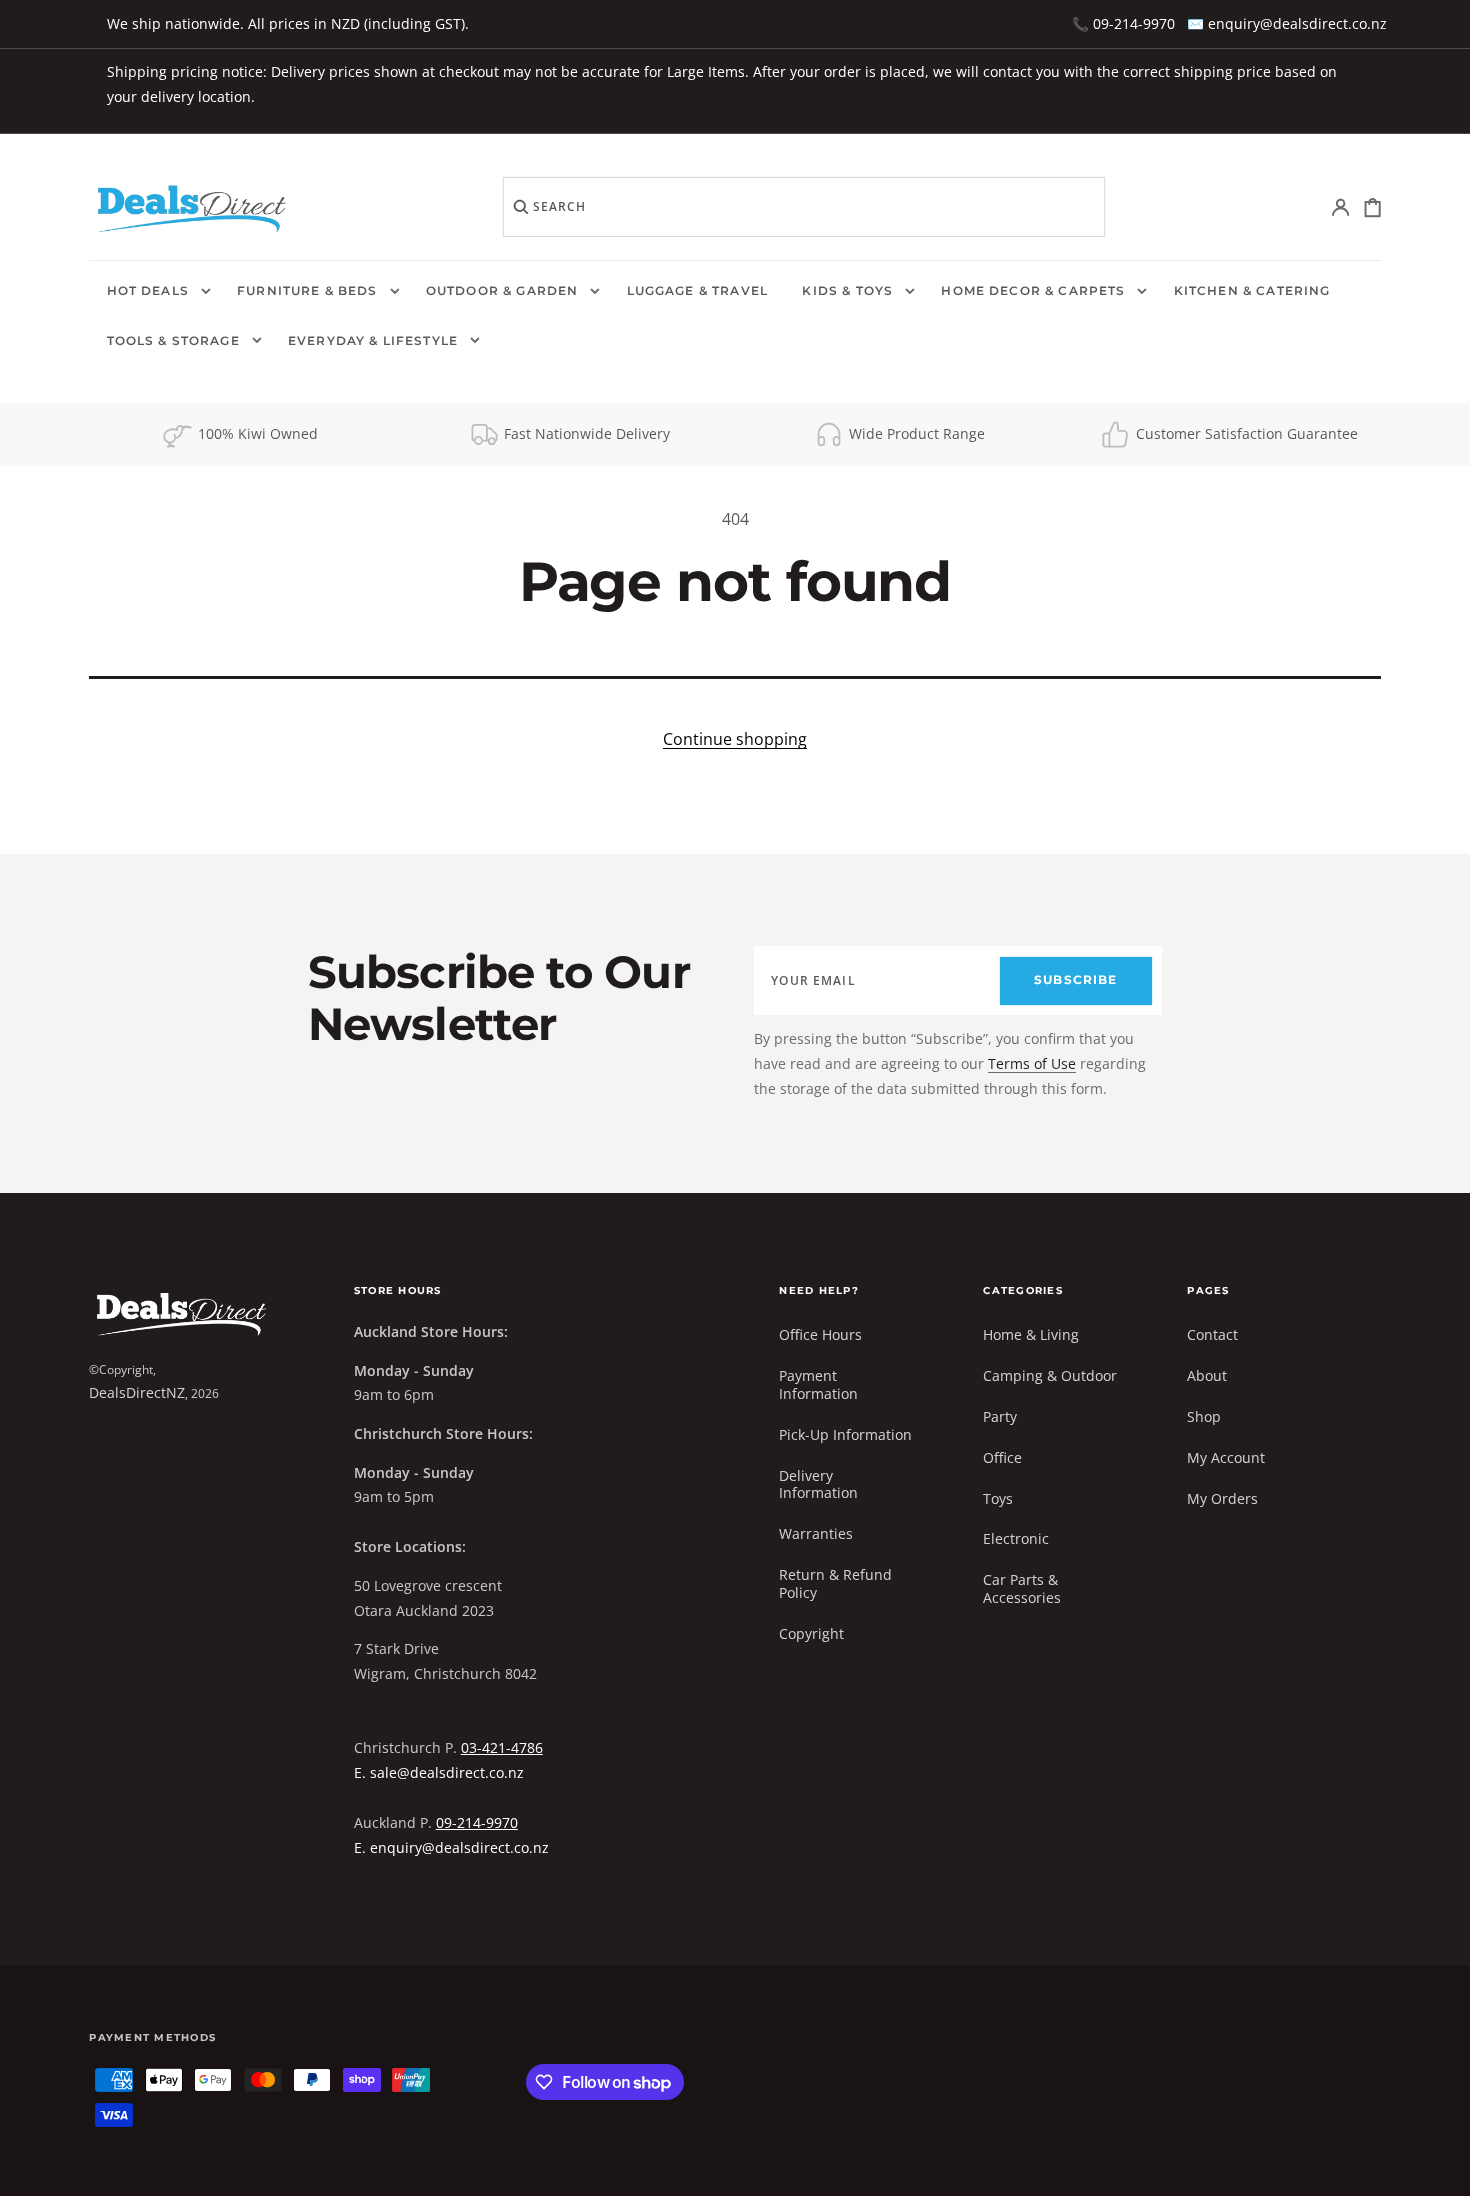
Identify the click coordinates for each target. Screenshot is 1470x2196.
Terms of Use (1032, 1063)
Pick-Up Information (845, 1434)
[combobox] (804, 207)
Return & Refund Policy (835, 1583)
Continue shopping (735, 739)
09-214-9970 (477, 1822)
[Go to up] (1440, 2166)
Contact (1212, 1335)
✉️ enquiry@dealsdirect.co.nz (1287, 23)
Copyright (811, 1633)
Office (1002, 1457)
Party (1000, 1416)
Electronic (1016, 1538)
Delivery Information (818, 1484)
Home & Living (1031, 1335)
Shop (1204, 1416)
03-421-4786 (502, 1747)
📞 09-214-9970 (1123, 23)
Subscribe (1075, 980)
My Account (1226, 1457)
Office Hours (820, 1335)
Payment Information (818, 1384)
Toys (998, 1498)
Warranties (816, 1533)
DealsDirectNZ (137, 1392)
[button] (1341, 207)
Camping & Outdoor (1050, 1375)
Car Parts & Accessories (1022, 1588)
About (1207, 1375)
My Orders (1222, 1498)
